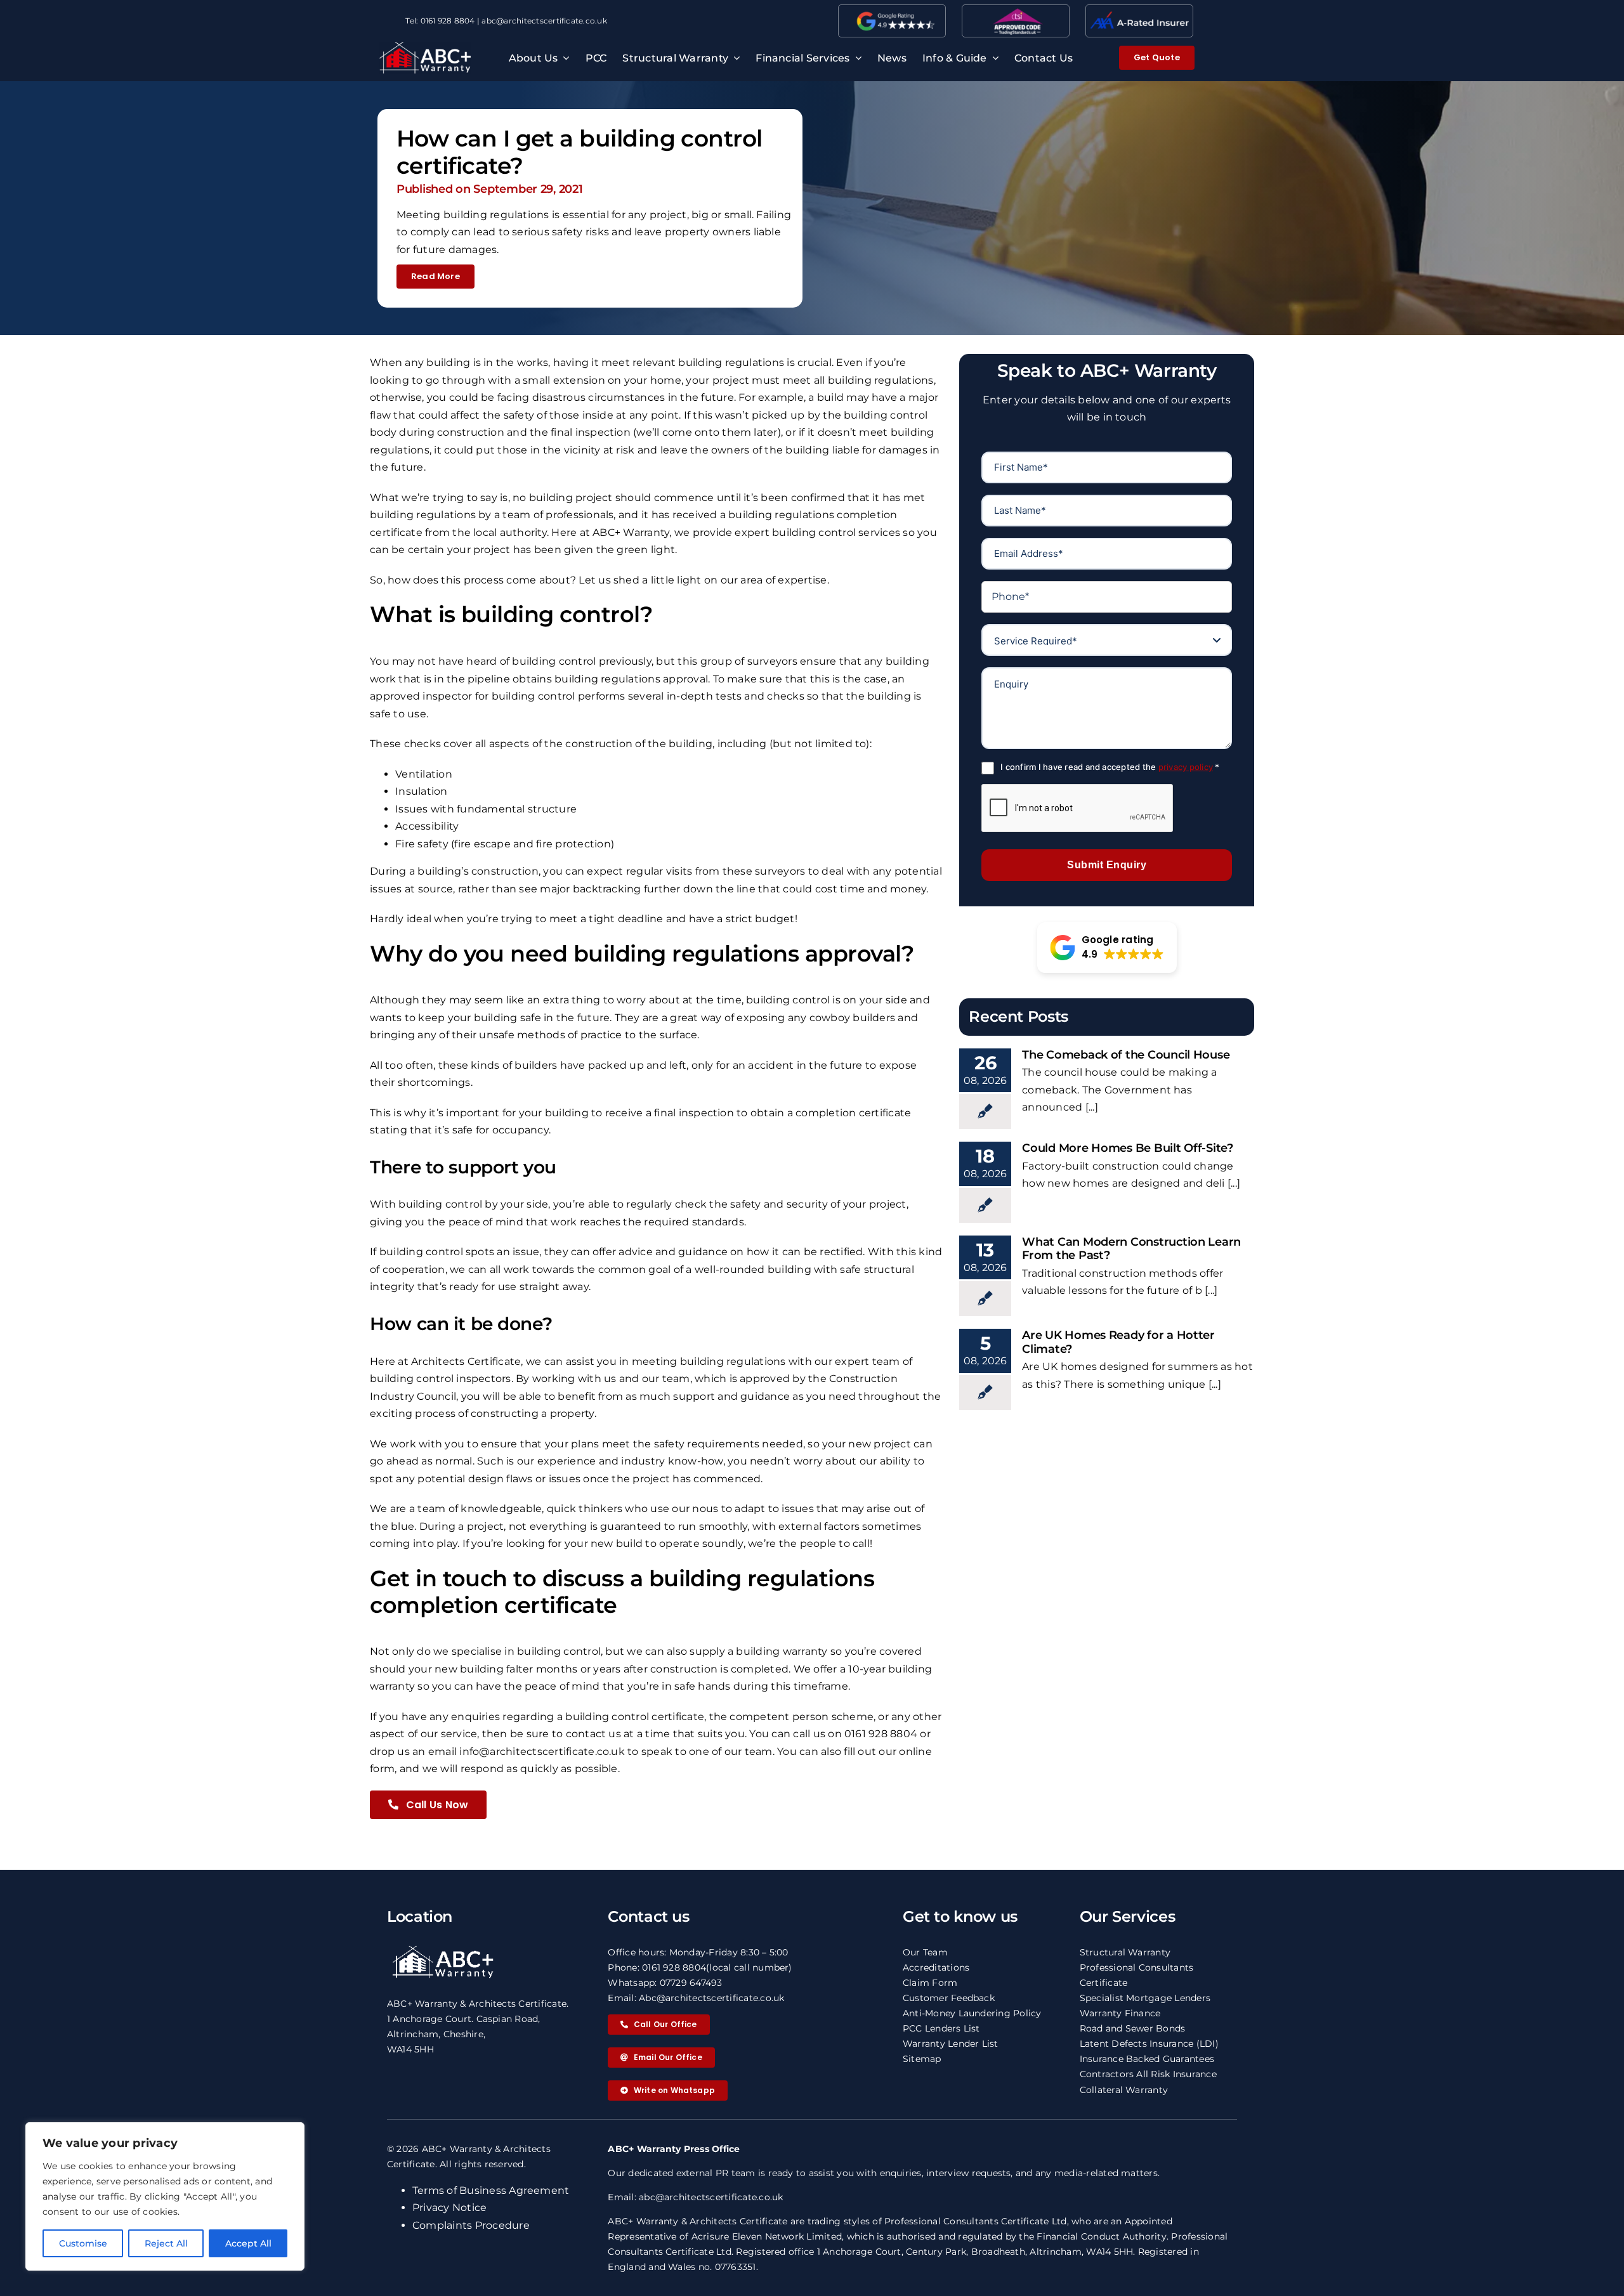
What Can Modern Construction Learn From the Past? (1131, 1249)
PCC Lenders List (941, 2028)
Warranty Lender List (951, 2044)
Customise (83, 2243)
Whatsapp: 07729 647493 (665, 1983)
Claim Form (930, 1983)
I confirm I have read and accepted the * (1110, 767)
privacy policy (1186, 767)
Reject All (166, 2243)
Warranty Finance (1120, 2013)
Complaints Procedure (471, 2225)
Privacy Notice (449, 2208)
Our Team (925, 1952)
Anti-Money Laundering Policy (972, 2013)
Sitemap (922, 2059)
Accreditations (936, 1967)
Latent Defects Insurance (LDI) (1149, 2044)
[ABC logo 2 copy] (425, 47)
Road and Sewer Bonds (1133, 2028)
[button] (1107, 948)
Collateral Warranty (1124, 2090)
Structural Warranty (1125, 1952)
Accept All (248, 2243)
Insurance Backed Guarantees (1147, 2059)
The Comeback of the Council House (1126, 1055)
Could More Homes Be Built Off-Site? (1128, 1148)
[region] (165, 2196)
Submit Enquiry (1107, 865)
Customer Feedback (949, 1998)
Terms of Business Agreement (491, 2190)
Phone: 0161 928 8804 (657, 1967)
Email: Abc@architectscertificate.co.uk (696, 1998)
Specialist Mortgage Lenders (1145, 1998)
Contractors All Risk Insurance (1148, 2074)
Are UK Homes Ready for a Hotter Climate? (1118, 1342)
